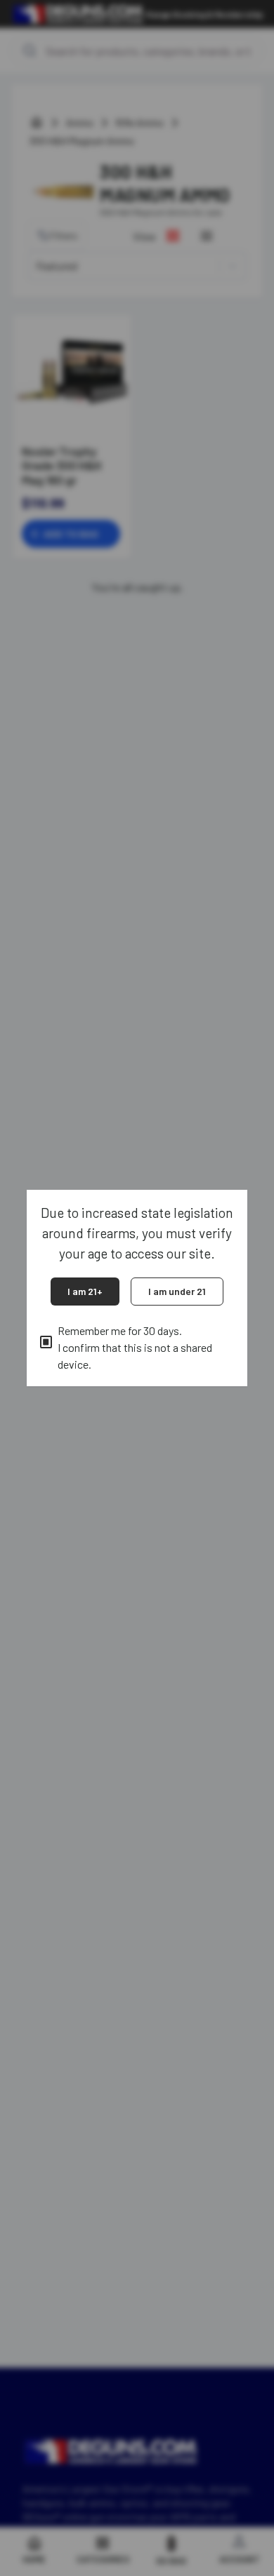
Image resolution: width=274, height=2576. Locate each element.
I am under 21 (177, 1291)
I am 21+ (85, 1291)
